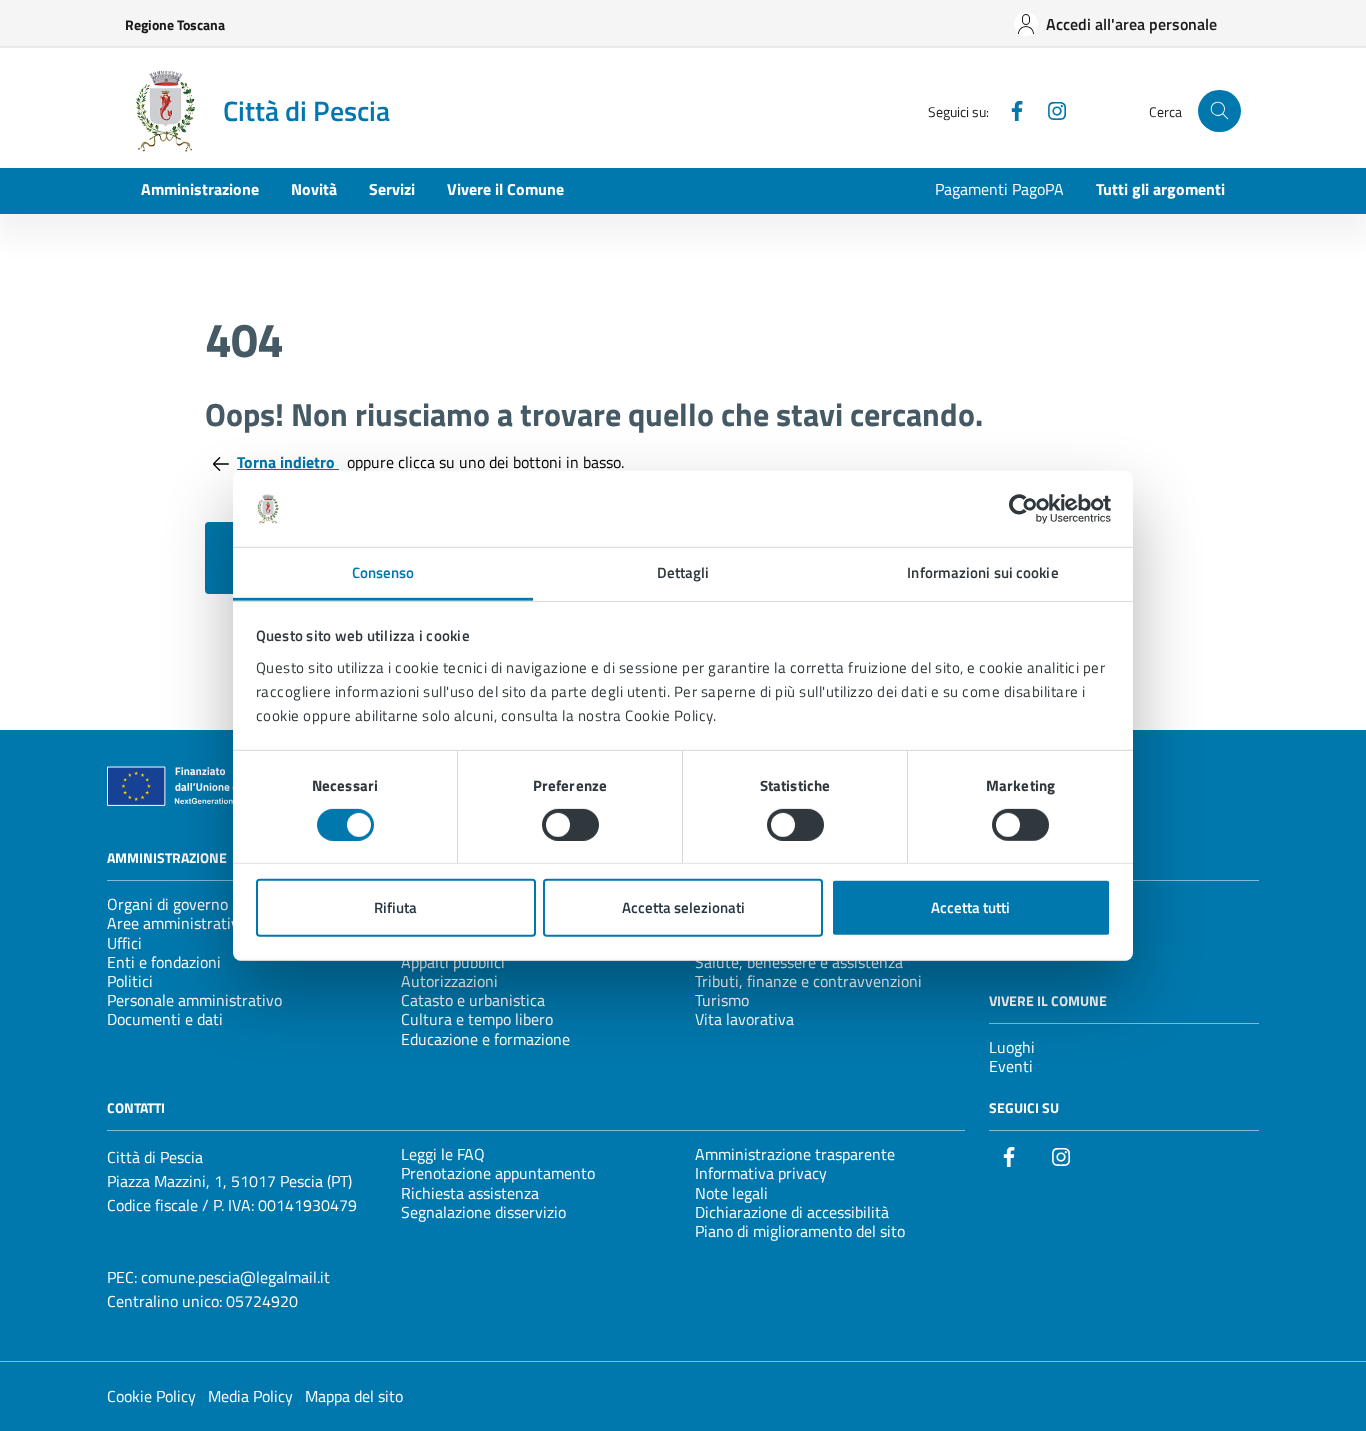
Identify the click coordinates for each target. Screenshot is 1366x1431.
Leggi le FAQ (443, 1154)
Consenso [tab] (383, 572)
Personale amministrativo (194, 1000)
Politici (130, 981)
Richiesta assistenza (470, 1193)
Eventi (1011, 1066)
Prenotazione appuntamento (498, 1173)
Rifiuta (395, 907)
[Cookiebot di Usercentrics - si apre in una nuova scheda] (1023, 509)
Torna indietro (288, 462)
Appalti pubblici (453, 962)
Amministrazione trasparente (795, 1154)
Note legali (731, 1193)
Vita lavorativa (744, 1019)
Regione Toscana (175, 24)
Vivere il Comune (505, 189)
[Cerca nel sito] (1219, 111)
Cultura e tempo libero (477, 1019)
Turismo (722, 1000)
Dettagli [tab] (683, 572)
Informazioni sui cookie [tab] (982, 572)
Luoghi (1012, 1047)
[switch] (570, 825)
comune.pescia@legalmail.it (235, 1277)
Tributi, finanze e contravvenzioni (808, 981)
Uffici (124, 943)
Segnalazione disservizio (483, 1212)
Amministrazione (200, 189)
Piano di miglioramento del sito (800, 1231)
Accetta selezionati (683, 907)
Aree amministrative (177, 923)
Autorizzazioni (449, 981)
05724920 (262, 1301)
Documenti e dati (165, 1019)
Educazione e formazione (485, 1039)
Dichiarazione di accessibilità (792, 1212)
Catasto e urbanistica (473, 1000)
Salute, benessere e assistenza (799, 962)
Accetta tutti (970, 907)
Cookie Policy (151, 1396)
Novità (314, 189)
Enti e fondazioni (164, 962)
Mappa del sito (354, 1396)
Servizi (392, 189)
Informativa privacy (761, 1173)
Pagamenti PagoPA (999, 189)
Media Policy (250, 1396)
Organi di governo (167, 904)
